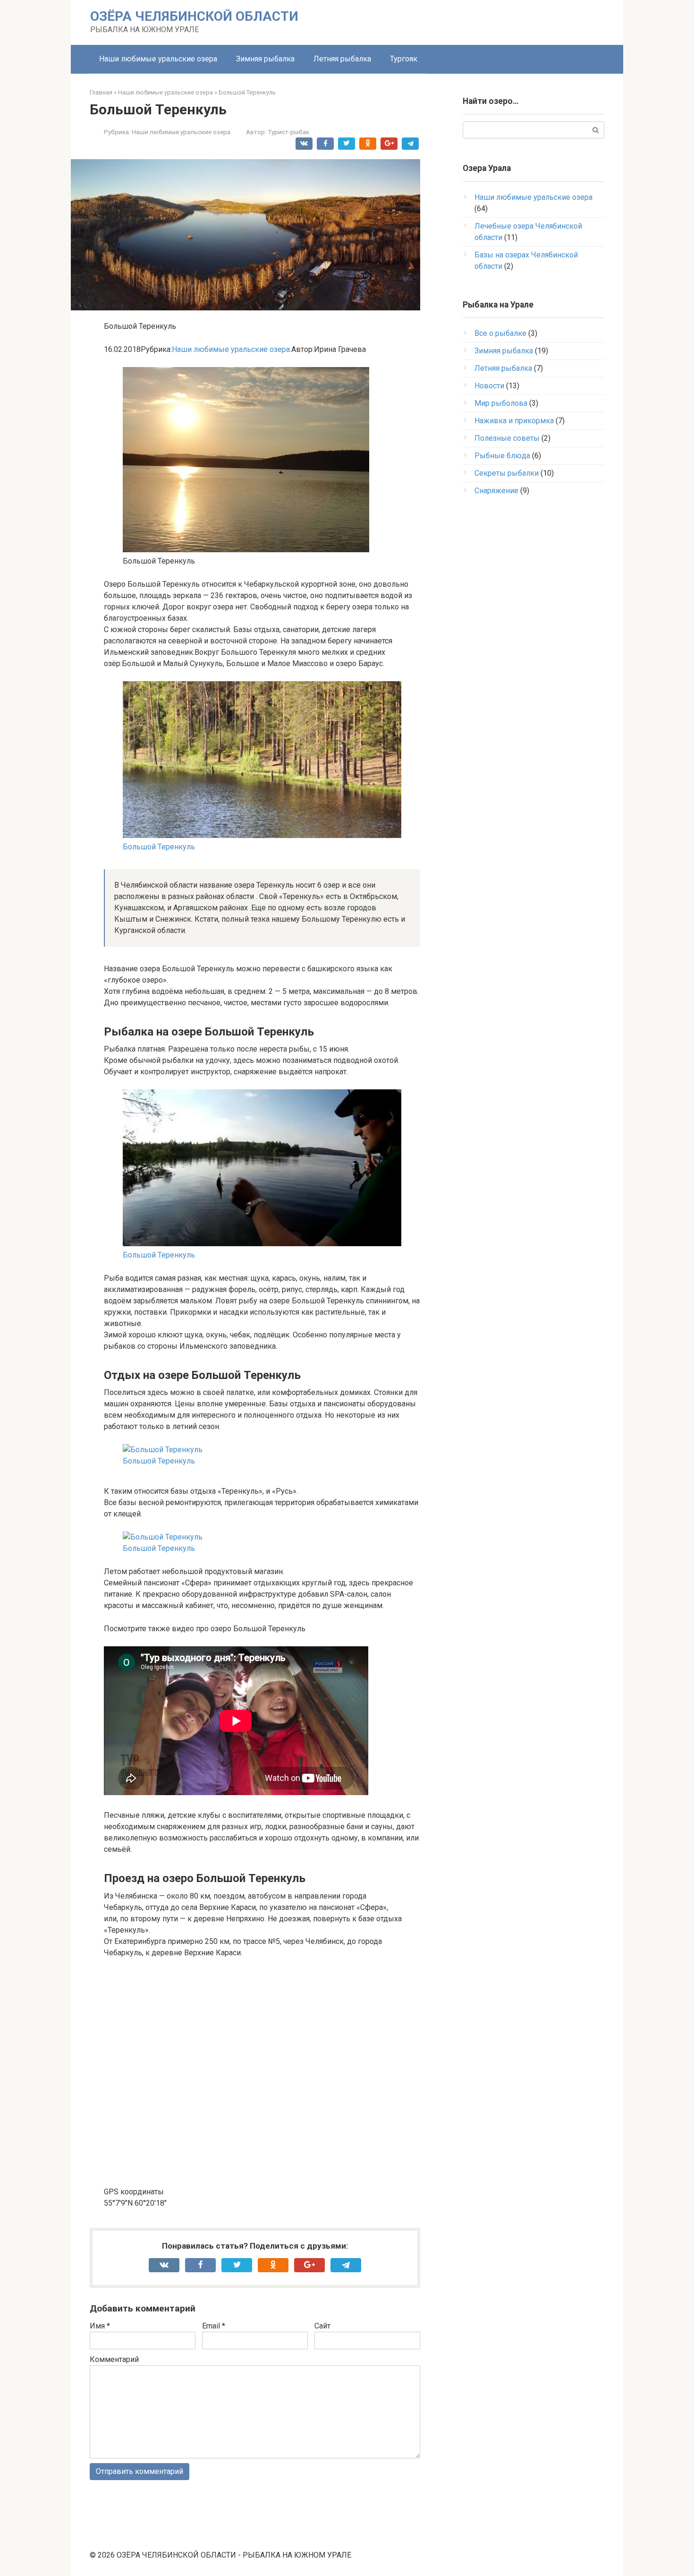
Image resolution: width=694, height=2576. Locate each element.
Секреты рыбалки (507, 473)
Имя (100, 2326)
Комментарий (114, 2359)
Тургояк (404, 59)
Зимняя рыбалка (265, 59)
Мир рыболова (501, 403)
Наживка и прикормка (514, 421)
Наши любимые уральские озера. (232, 349)
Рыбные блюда (502, 456)
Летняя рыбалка (342, 59)
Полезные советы (507, 438)
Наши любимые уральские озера (158, 59)
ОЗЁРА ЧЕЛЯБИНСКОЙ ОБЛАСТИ (194, 16)
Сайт (322, 2326)
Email (214, 2326)
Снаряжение (496, 491)
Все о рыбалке (500, 333)
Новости (489, 386)
